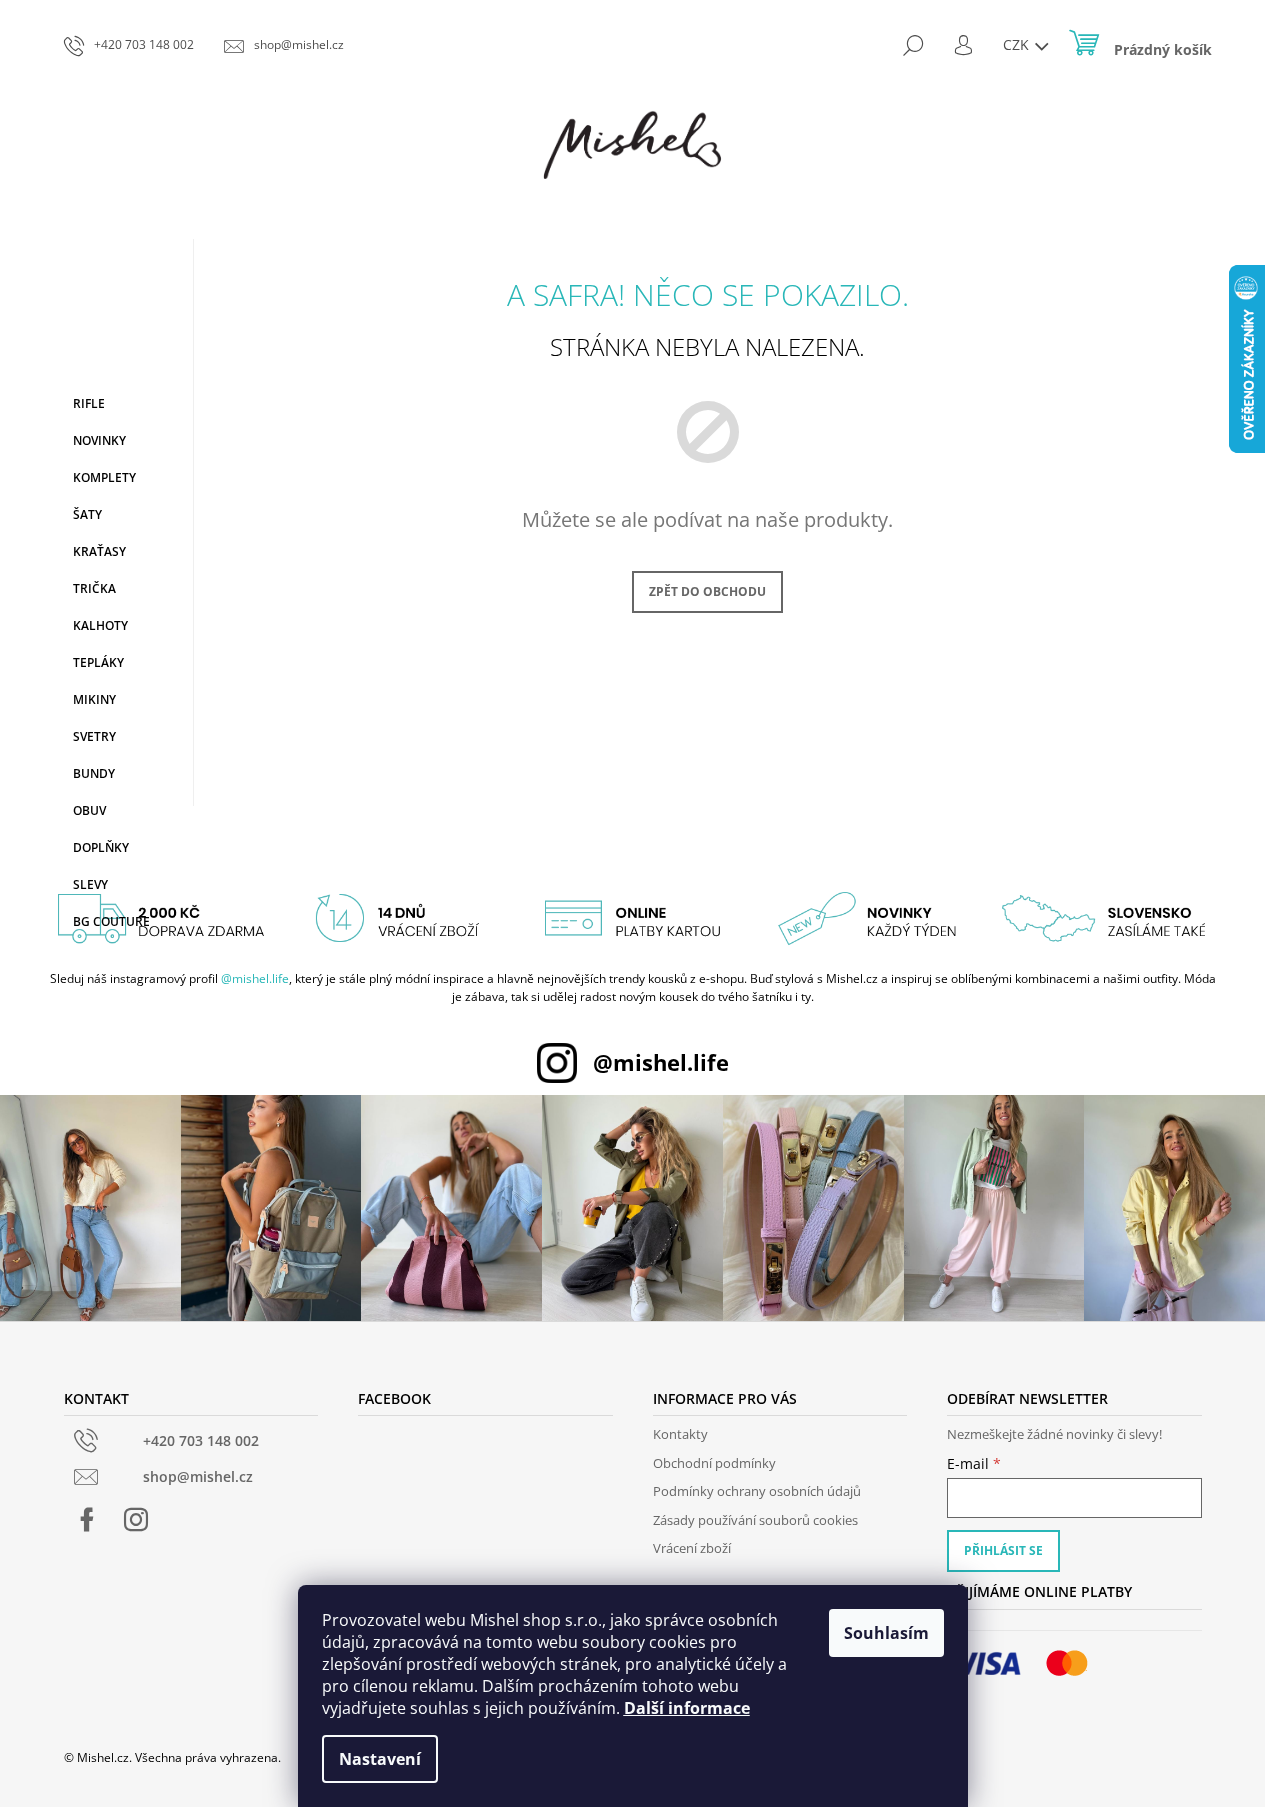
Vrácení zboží (692, 1548)
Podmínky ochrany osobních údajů (757, 1491)
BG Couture (111, 921)
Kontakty (680, 1434)
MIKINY (94, 699)
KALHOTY (100, 625)
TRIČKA (94, 588)
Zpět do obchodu (707, 591)
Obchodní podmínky (714, 1463)
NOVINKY (99, 440)
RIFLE (89, 403)
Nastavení (380, 1759)
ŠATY (87, 514)
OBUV (89, 810)
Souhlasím (886, 1633)
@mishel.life (255, 978)
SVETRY (94, 736)
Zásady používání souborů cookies (755, 1520)
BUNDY (94, 773)
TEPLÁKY (98, 662)
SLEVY (90, 884)
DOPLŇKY (101, 847)
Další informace (687, 1708)
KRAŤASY (99, 551)
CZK (1018, 44)
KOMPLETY (104, 477)
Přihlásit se (1003, 1550)
